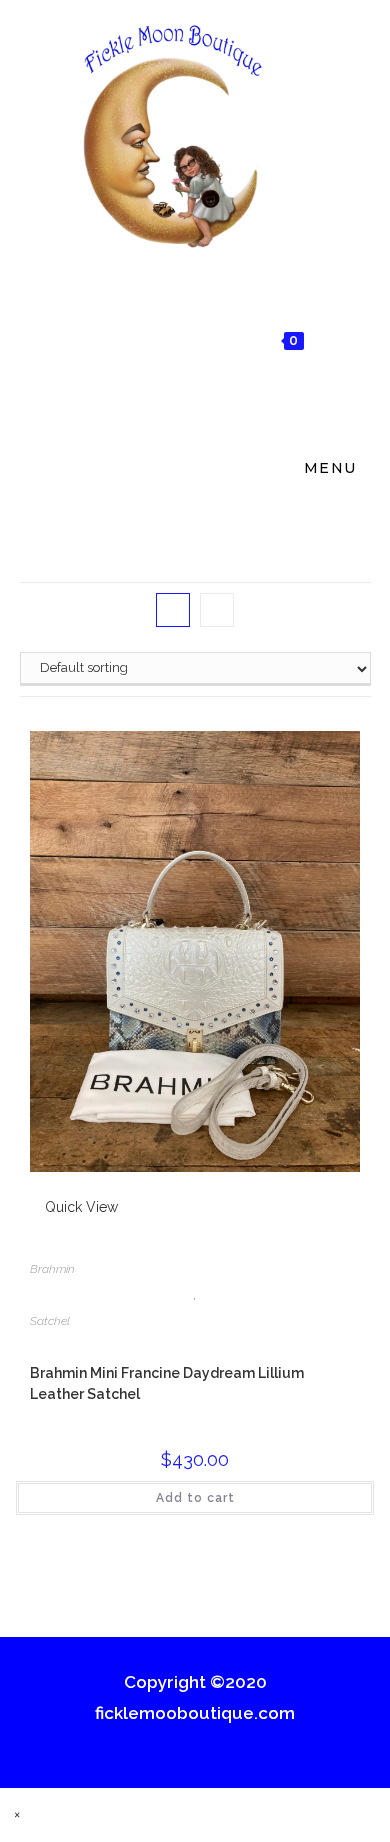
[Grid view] (173, 610)
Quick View (79, 1207)
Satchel (50, 1321)
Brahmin (52, 1269)
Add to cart (195, 1498)
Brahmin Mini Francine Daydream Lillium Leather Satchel (167, 1383)
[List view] (217, 610)
